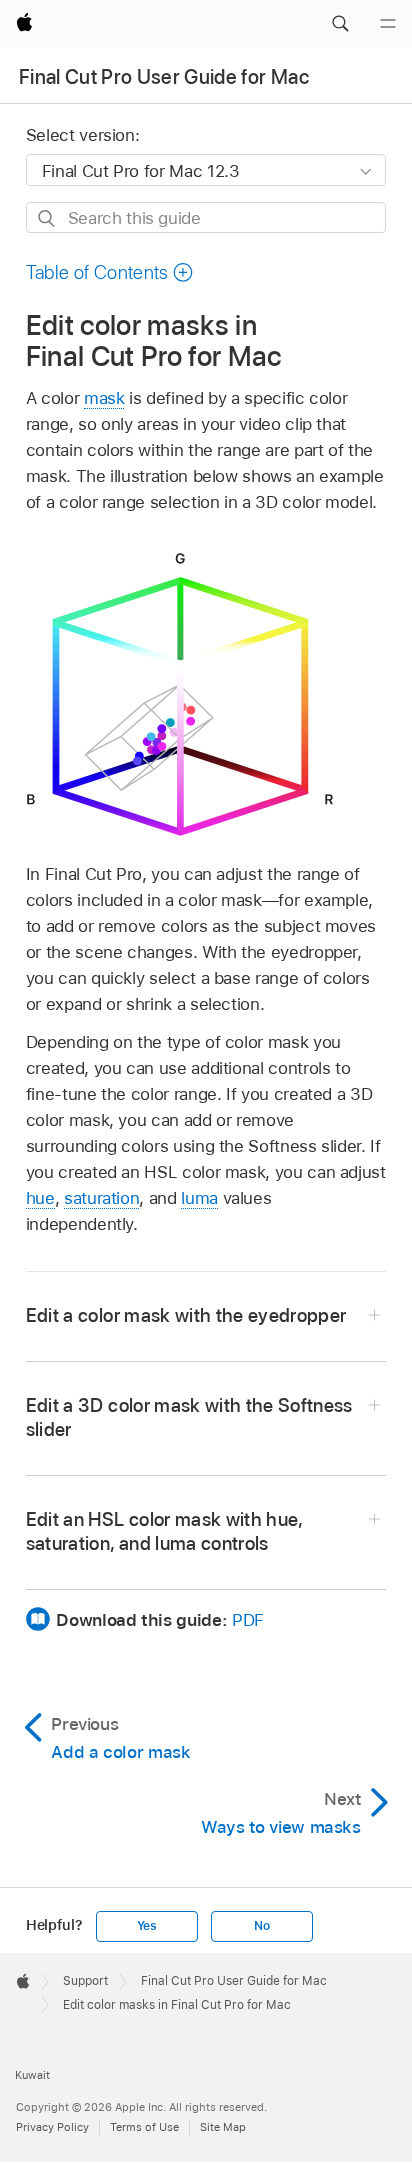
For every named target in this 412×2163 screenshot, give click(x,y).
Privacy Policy (52, 2127)
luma (199, 1198)
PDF (248, 1620)
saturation (101, 1198)
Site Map (223, 2127)
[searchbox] (206, 217)
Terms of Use (144, 2127)
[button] (340, 24)
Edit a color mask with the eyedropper (186, 1315)
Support (85, 1981)
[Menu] (388, 24)
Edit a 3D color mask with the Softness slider (189, 1417)
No (262, 1926)
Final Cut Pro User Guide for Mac (164, 77)
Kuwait (32, 2075)
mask (104, 398)
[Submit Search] (47, 218)
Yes (147, 1926)
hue (40, 1198)
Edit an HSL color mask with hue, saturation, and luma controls (164, 1531)
